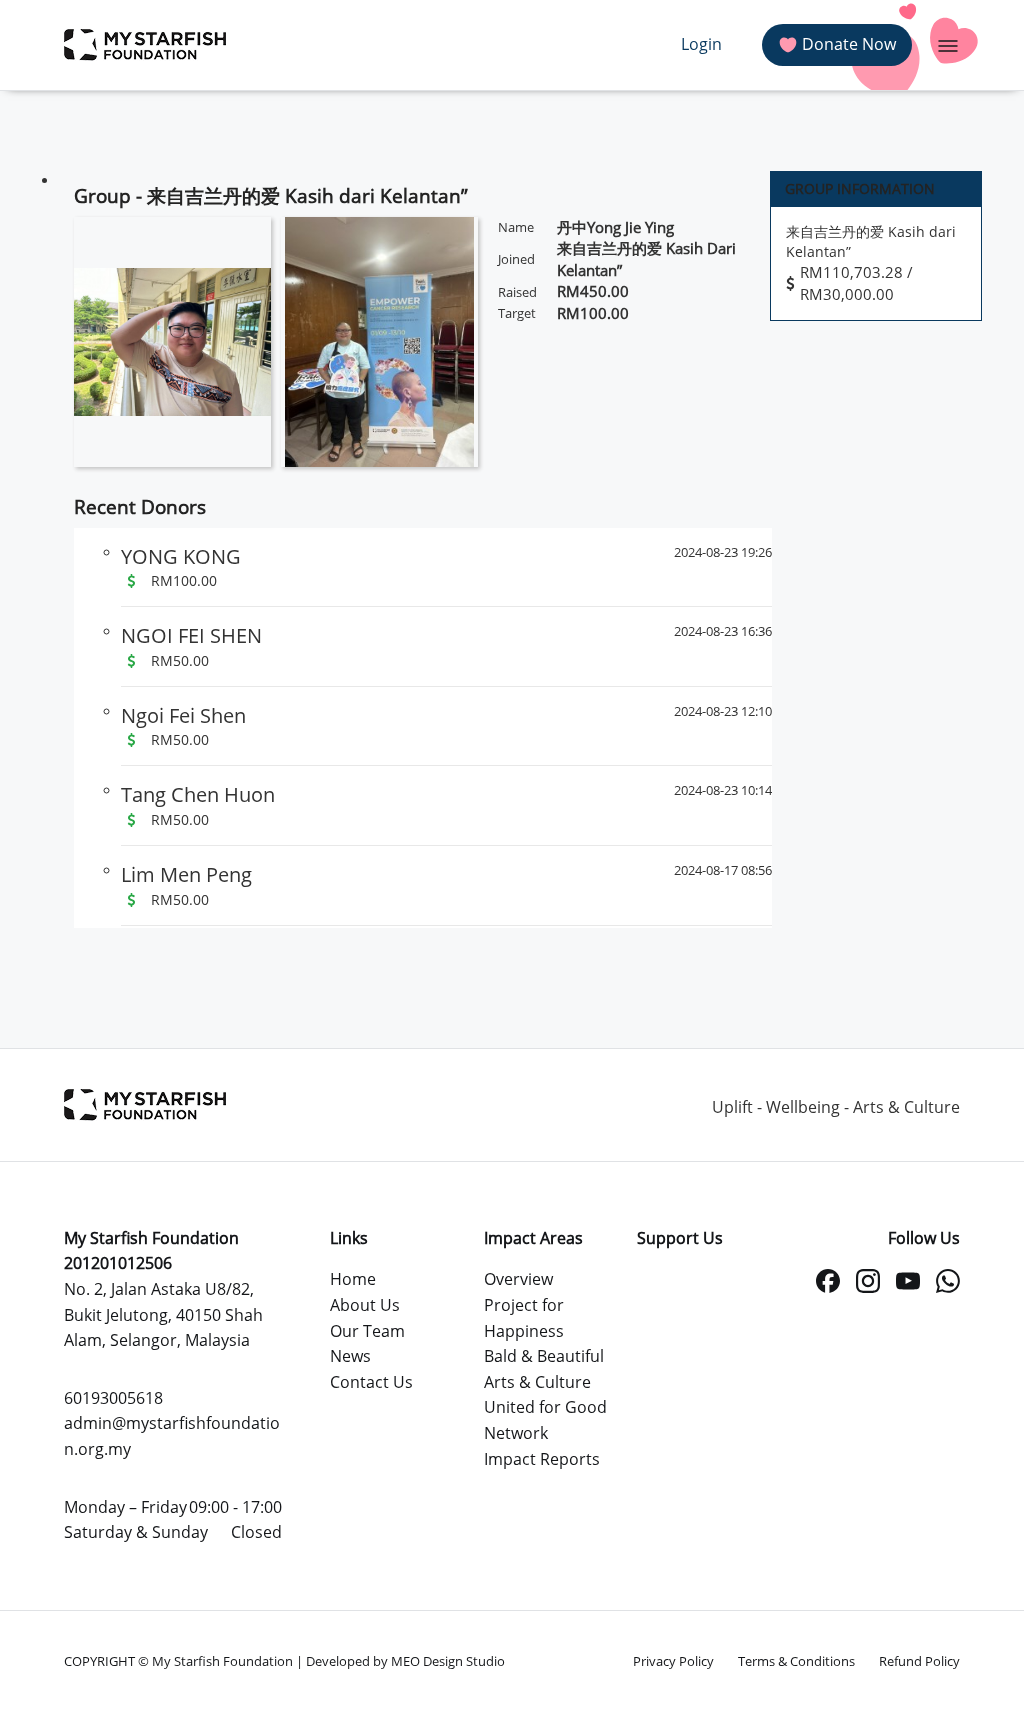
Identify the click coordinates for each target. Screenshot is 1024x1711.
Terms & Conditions (796, 1661)
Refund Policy (919, 1661)
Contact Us (371, 1382)
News (350, 1356)
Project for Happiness (524, 1318)
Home (353, 1279)
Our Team (367, 1331)
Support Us (680, 1238)
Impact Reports (542, 1459)
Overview (518, 1279)
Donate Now (849, 44)
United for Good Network (545, 1420)
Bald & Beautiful (544, 1356)
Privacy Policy (673, 1661)
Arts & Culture (537, 1382)
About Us (365, 1305)
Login (701, 44)
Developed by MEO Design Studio (405, 1661)
